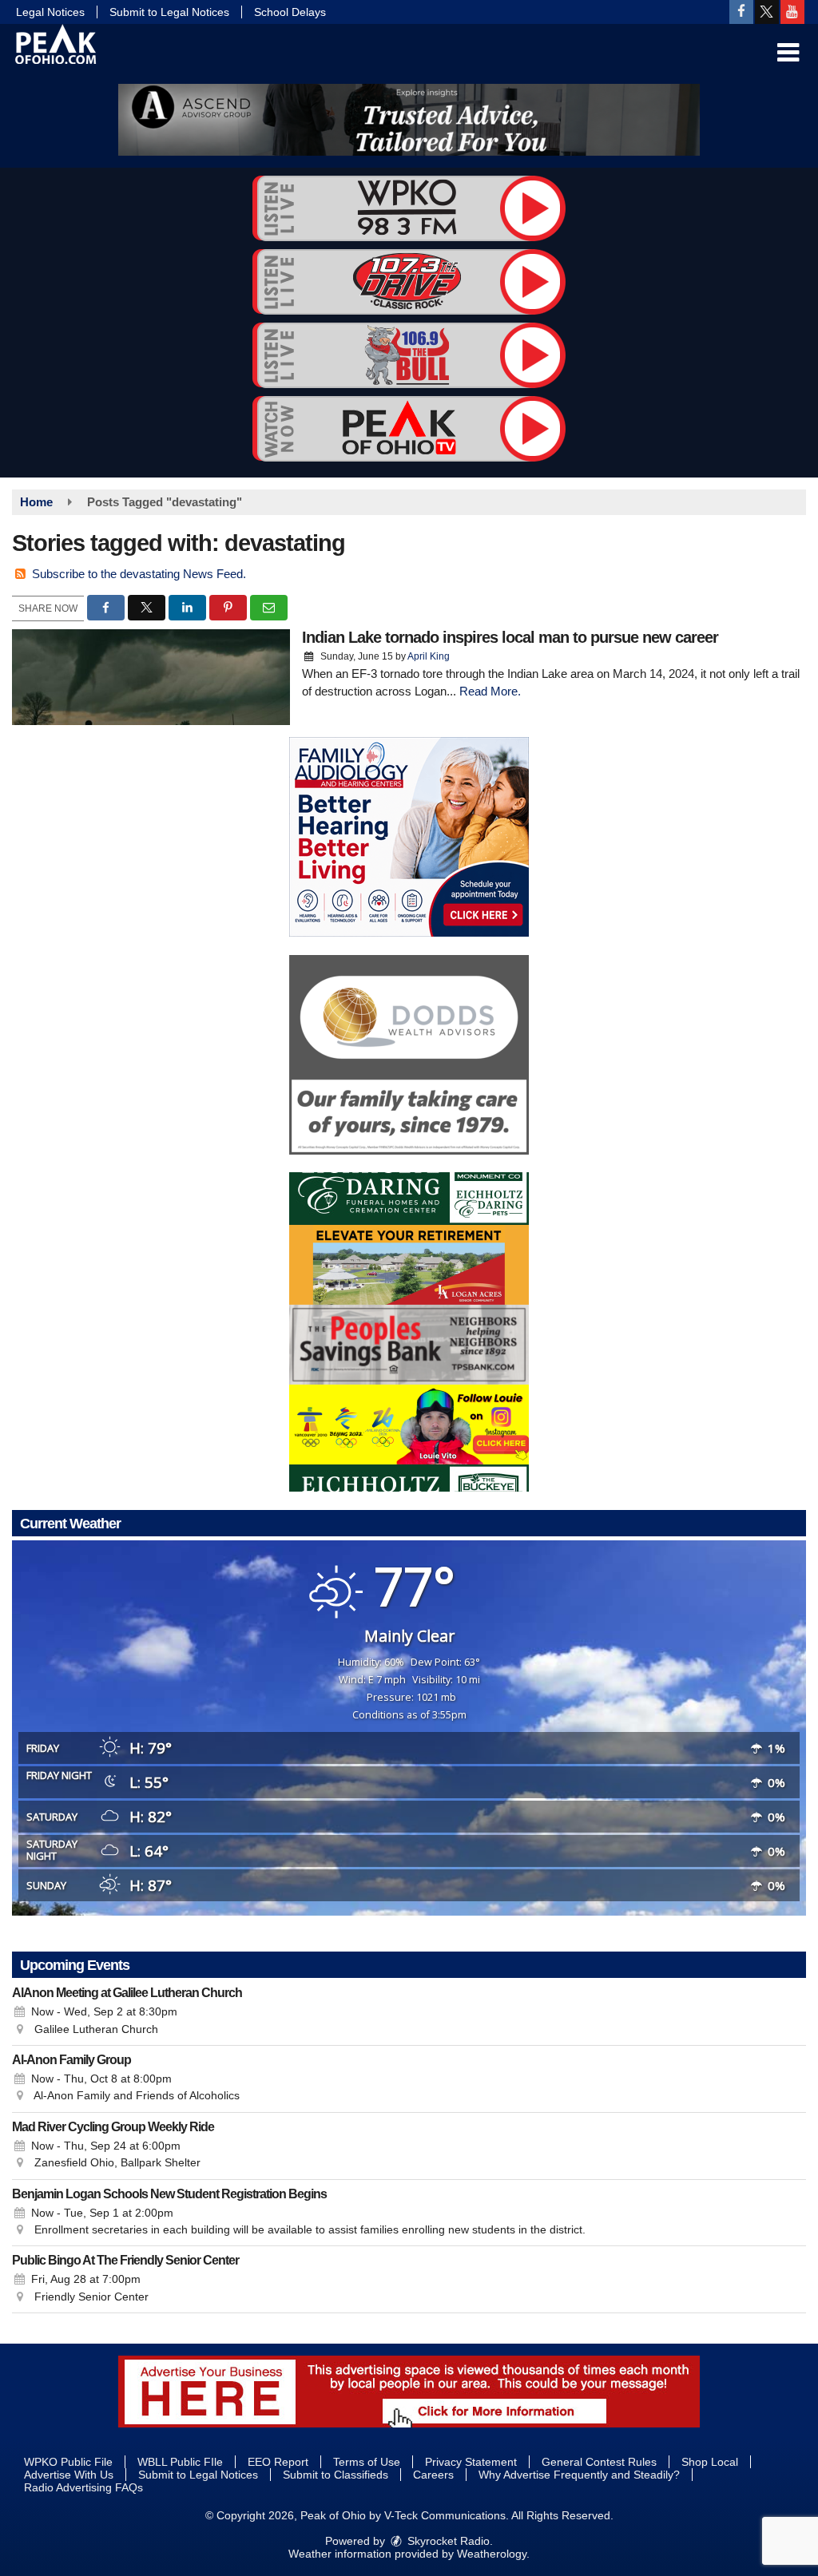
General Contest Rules (599, 2462)
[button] (788, 53)
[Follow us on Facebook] (741, 12)
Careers (433, 2475)
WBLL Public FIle (180, 2462)
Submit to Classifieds (336, 2475)
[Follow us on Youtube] (792, 12)
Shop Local (710, 2462)
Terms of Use (367, 2462)
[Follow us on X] (767, 12)
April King (429, 656)
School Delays (290, 12)
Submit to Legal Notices (169, 12)
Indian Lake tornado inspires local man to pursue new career (510, 637)
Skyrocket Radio (447, 2541)
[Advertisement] (409, 120)
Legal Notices (50, 12)
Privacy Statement (471, 2462)
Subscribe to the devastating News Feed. (139, 574)
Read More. (490, 691)
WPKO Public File (68, 2462)
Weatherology (492, 2554)
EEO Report (278, 2462)
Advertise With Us (69, 2475)
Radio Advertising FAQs (83, 2487)
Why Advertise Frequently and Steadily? (579, 2475)
